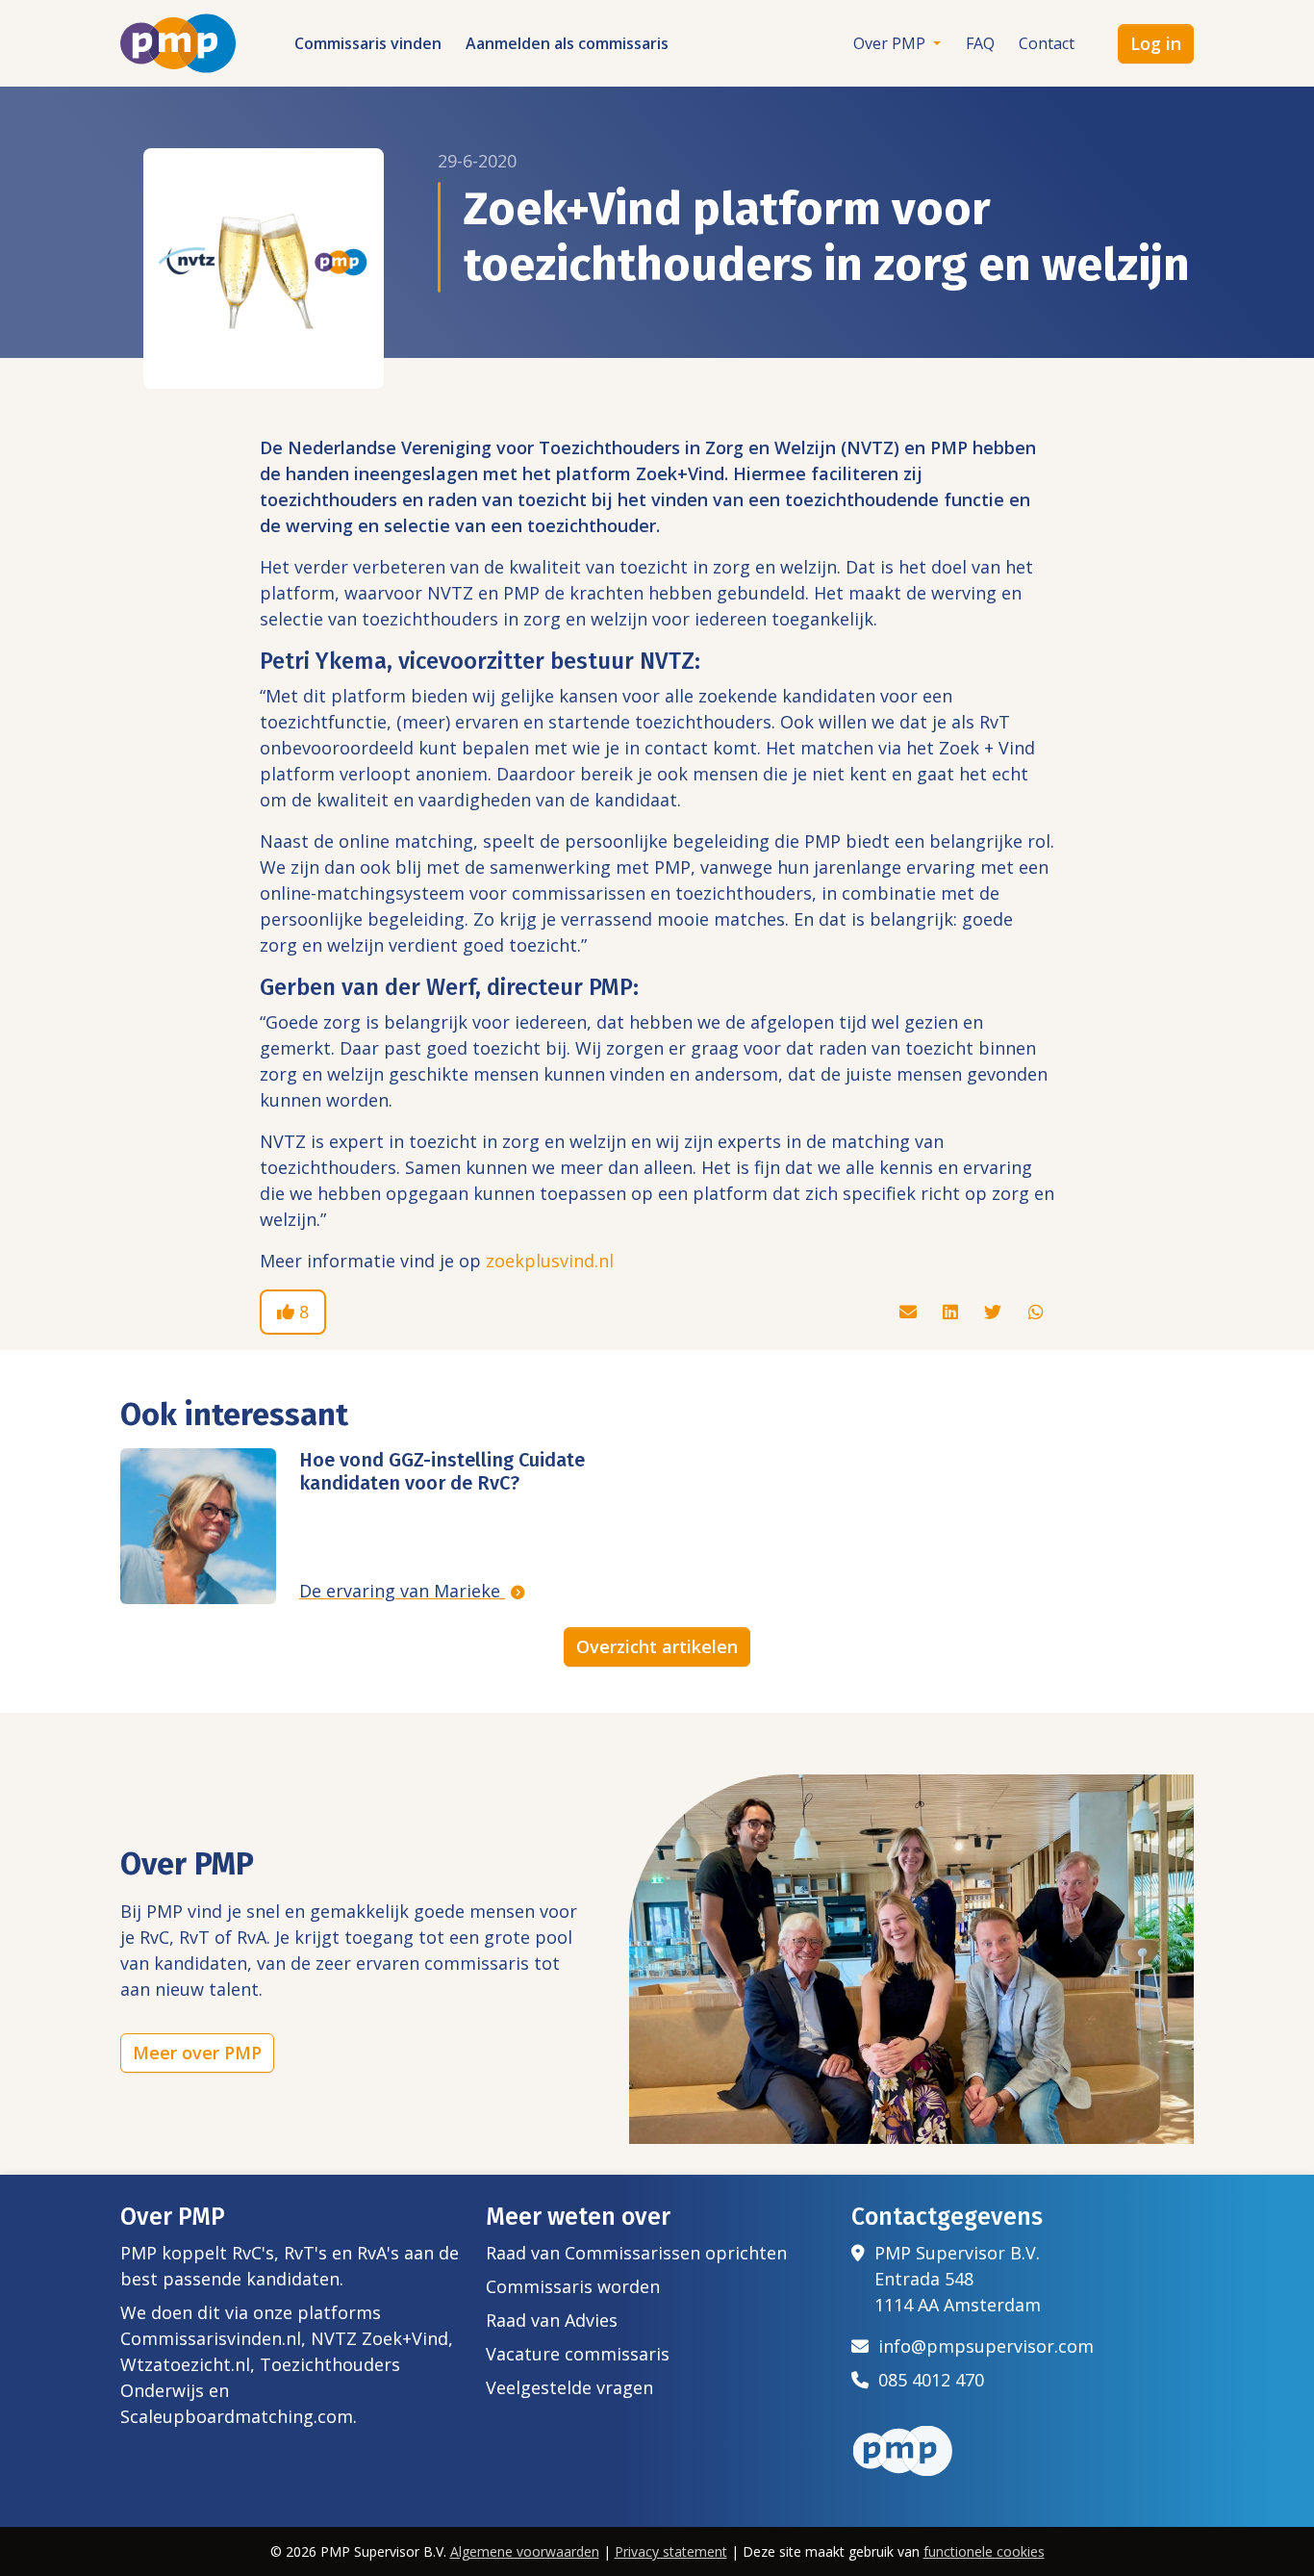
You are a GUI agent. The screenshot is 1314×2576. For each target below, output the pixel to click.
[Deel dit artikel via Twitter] (995, 1312)
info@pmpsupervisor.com (981, 2346)
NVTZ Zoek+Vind (379, 2338)
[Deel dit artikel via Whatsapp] (1036, 1312)
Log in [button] (1156, 43)
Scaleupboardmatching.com (237, 2416)
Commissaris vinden (368, 43)
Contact (1047, 43)
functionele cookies (984, 2551)
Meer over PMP (197, 2053)
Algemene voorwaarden (525, 2551)
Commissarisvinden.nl (211, 2338)
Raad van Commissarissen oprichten (636, 2253)
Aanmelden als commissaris (567, 43)
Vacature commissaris (578, 2354)
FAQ (980, 43)
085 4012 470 (926, 2380)
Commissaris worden (573, 2286)
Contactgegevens (947, 2217)
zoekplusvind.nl (550, 1261)
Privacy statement (671, 2551)
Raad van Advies (552, 2320)
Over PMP (891, 43)
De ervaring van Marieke (402, 1591)
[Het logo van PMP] (178, 43)
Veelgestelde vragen (569, 2387)
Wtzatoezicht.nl (185, 2364)
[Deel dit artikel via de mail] (910, 1312)
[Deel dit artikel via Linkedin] (953, 1312)
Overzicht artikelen (657, 1646)
